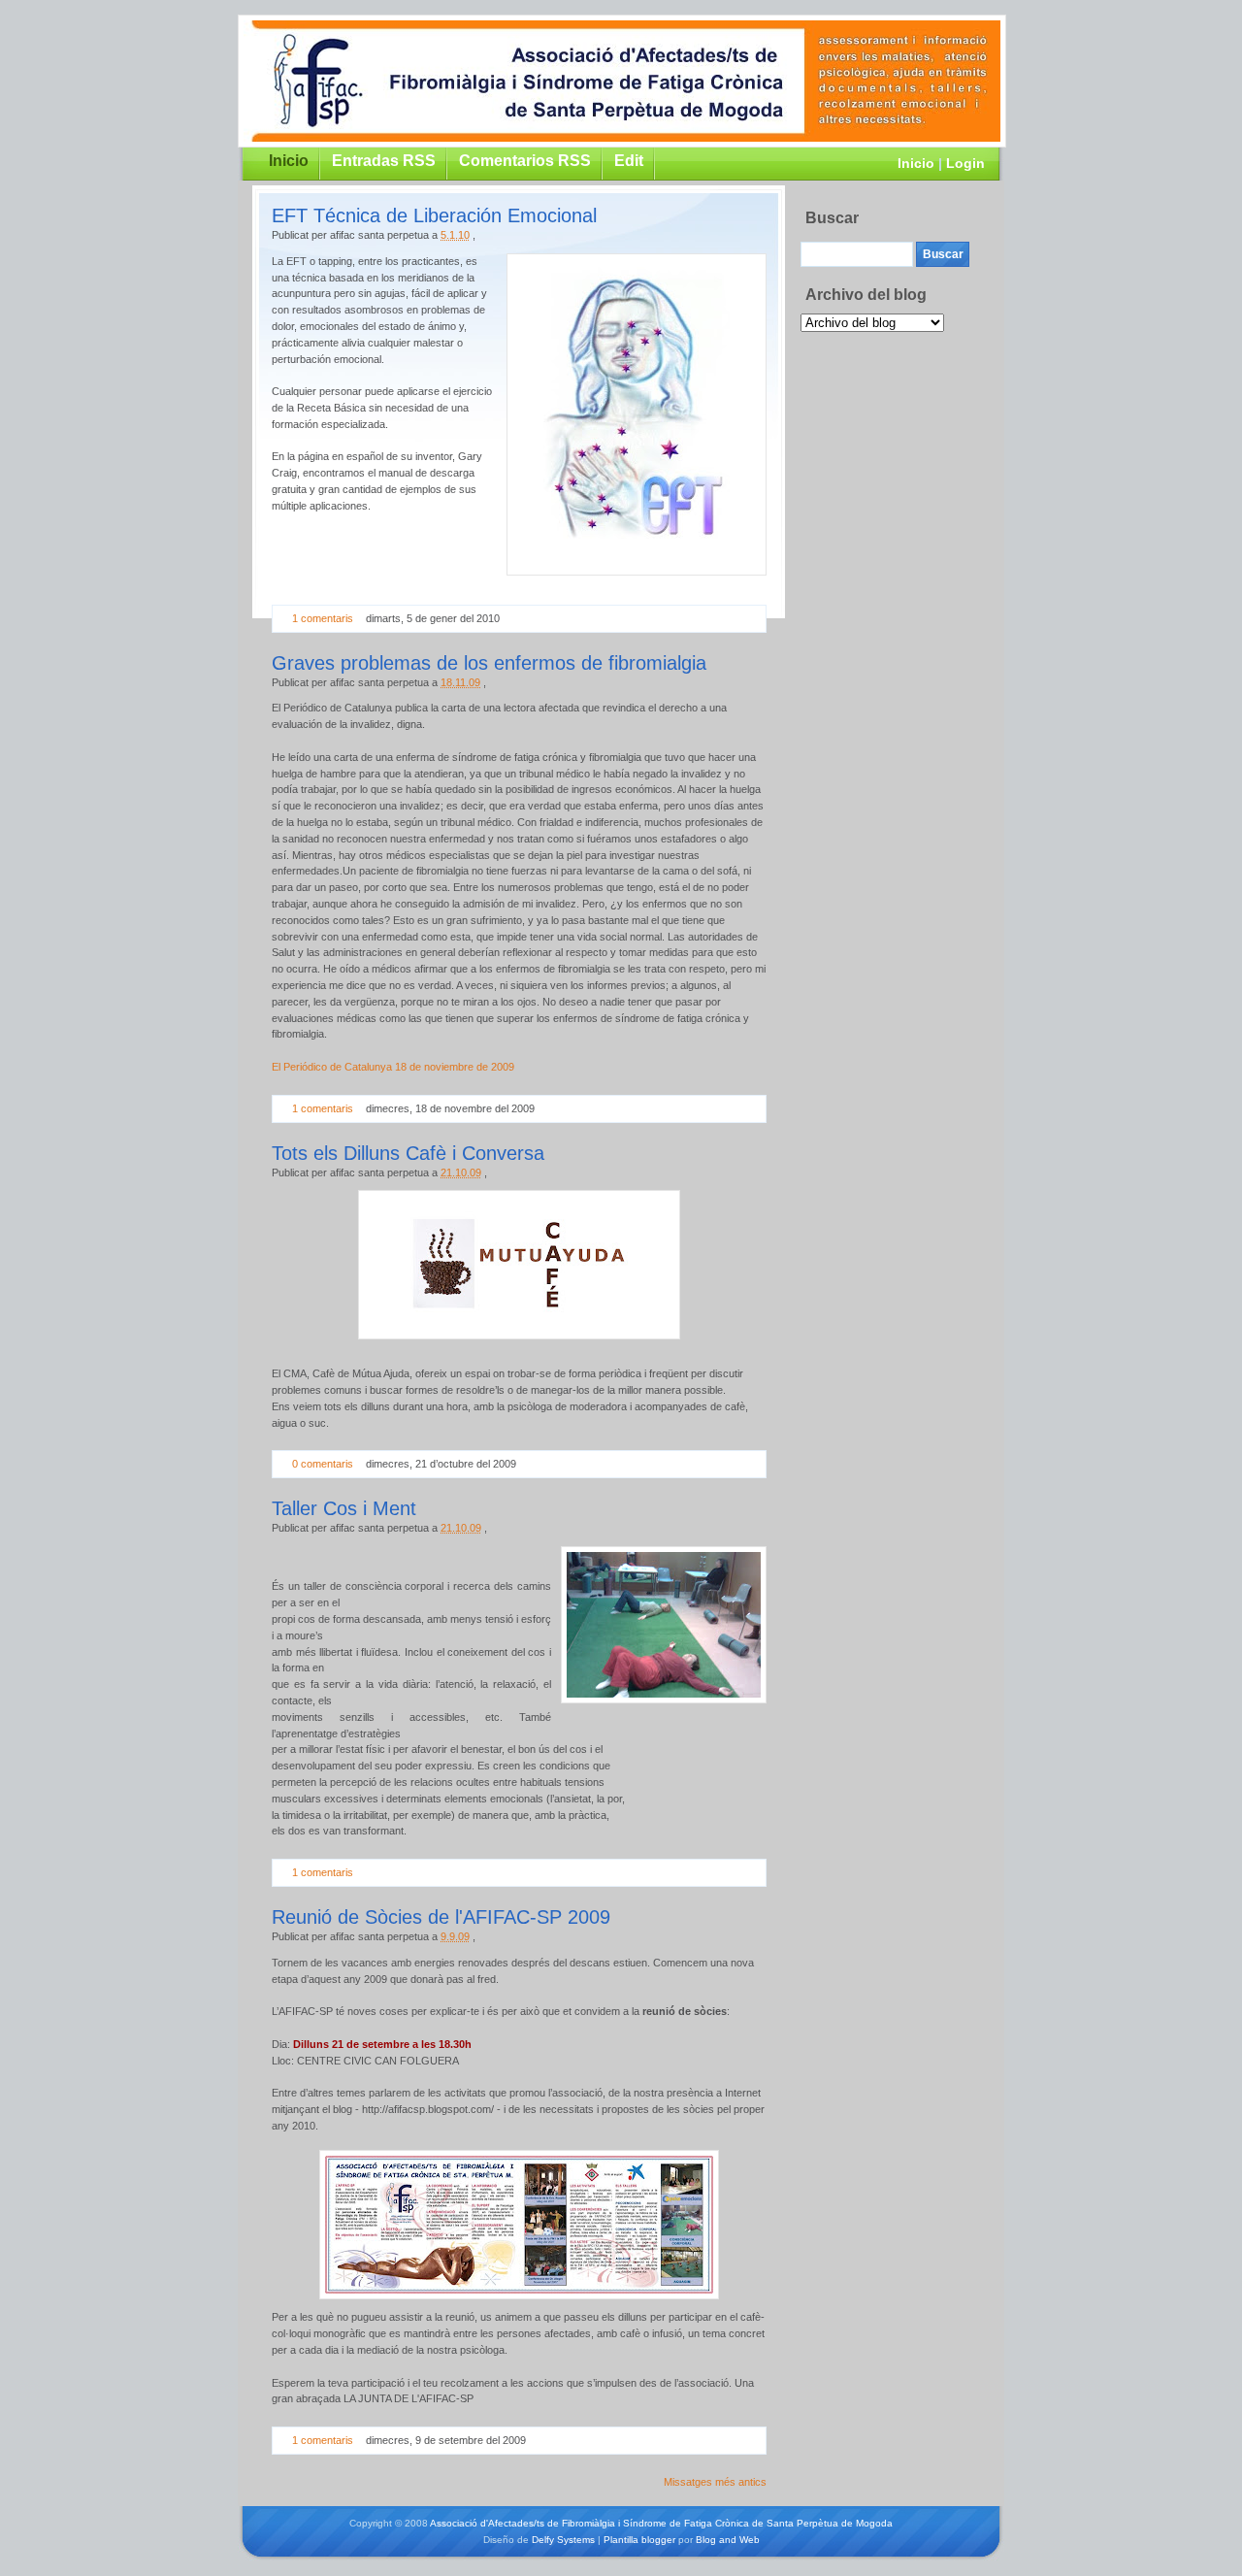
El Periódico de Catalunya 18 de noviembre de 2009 (393, 1067)
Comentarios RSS (525, 161)
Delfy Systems (563, 2540)
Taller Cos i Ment (344, 1508)
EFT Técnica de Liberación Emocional (434, 215)
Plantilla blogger (639, 2540)
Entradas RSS (384, 161)
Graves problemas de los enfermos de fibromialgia (489, 663)
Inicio (916, 163)
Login (965, 163)
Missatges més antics (715, 2482)
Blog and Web (728, 2540)
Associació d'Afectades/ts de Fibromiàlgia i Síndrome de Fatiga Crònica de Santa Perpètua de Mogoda (661, 2523)
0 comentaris (323, 1464)
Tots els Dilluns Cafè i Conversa (408, 1153)
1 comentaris (323, 618)
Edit (629, 161)
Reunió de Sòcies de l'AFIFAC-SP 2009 (441, 1917)
